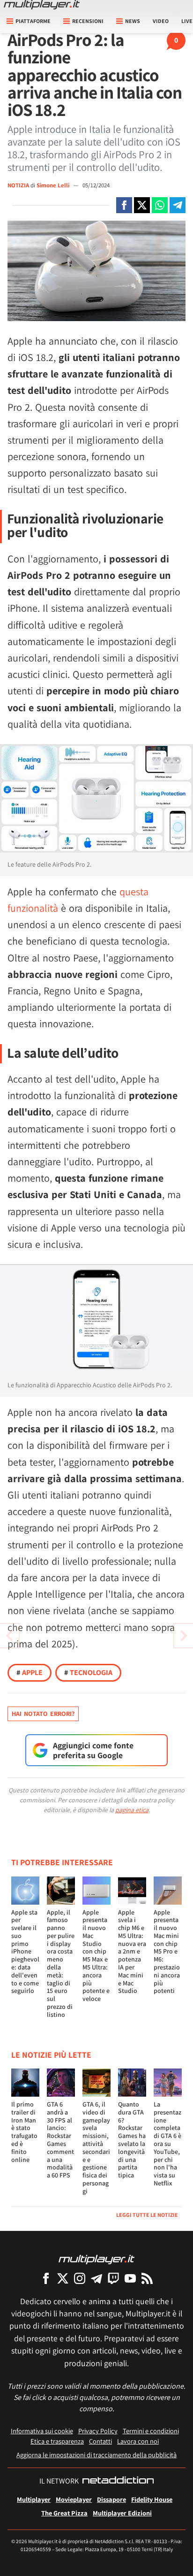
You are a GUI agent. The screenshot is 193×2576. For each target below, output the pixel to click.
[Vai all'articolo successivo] (9, 1636)
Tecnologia (88, 1672)
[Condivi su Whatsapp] (160, 205)
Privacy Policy (98, 2431)
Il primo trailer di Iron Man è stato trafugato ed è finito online (24, 2132)
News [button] (133, 21)
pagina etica (132, 1810)
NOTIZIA (18, 185)
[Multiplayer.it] (42, 5)
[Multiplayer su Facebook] (46, 2278)
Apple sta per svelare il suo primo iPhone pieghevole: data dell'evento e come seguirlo (25, 1952)
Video (161, 21)
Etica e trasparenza (57, 2441)
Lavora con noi (138, 2441)
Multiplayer (34, 2499)
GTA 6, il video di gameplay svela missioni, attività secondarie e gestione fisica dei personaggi (96, 2148)
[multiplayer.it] (96, 2259)
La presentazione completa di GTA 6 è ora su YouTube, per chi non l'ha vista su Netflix (167, 2144)
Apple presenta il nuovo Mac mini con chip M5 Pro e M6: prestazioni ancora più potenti (167, 1952)
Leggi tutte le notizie (147, 2215)
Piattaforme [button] (33, 21)
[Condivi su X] (142, 205)
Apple (30, 1672)
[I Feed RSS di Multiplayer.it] (147, 2278)
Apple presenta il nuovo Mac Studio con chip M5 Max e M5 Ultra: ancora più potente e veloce (96, 1956)
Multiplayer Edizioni (122, 2513)
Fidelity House (152, 2499)
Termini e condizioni (151, 2431)
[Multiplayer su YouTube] (130, 2278)
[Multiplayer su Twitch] (113, 2278)
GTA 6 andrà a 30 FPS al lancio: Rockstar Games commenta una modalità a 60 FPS (60, 2140)
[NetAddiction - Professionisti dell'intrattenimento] (118, 2481)
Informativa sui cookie (42, 2431)
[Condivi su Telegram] (178, 205)
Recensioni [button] (88, 21)
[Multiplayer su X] (63, 2278)
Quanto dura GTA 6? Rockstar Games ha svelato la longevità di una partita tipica (132, 2140)
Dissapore (111, 2499)
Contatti (100, 2441)
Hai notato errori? (43, 1714)
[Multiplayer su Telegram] (96, 2278)
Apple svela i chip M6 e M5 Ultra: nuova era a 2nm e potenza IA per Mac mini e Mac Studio (132, 1952)
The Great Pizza (64, 2513)
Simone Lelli (54, 185)
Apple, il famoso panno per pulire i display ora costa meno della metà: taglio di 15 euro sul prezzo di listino (61, 1963)
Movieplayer (74, 2499)
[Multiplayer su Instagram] (80, 2278)
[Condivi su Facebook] (124, 205)
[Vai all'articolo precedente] (184, 1636)
